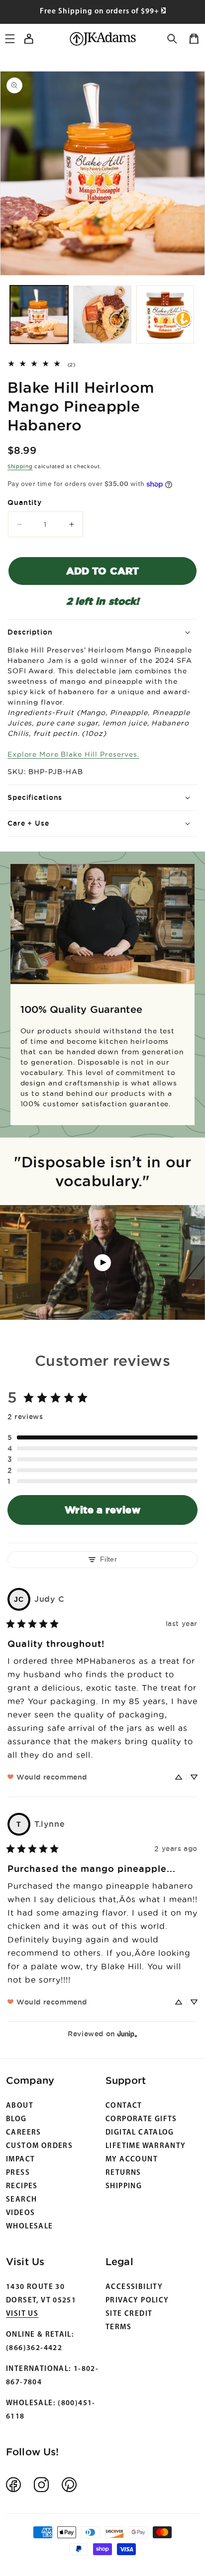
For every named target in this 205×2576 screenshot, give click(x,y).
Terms (118, 2327)
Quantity (25, 502)
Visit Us (22, 2314)
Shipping (20, 466)
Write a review (102, 1510)
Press (18, 2173)
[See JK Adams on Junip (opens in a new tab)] (127, 2034)
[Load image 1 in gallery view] (39, 315)
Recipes (22, 2186)
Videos (20, 2213)
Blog (16, 2119)
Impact (20, 2160)
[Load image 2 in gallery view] (102, 315)
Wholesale (30, 2227)
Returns (123, 2173)
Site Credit (129, 2314)
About (20, 2106)
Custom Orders (39, 2146)
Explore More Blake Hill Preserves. (73, 754)
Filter (108, 1559)
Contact (124, 2106)
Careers (24, 2133)
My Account (132, 2160)
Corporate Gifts (141, 2119)
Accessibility (134, 2287)
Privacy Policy (137, 2301)
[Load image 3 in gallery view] (165, 315)
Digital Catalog (140, 2133)
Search (21, 2200)
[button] (172, 39)
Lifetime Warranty (146, 2146)
